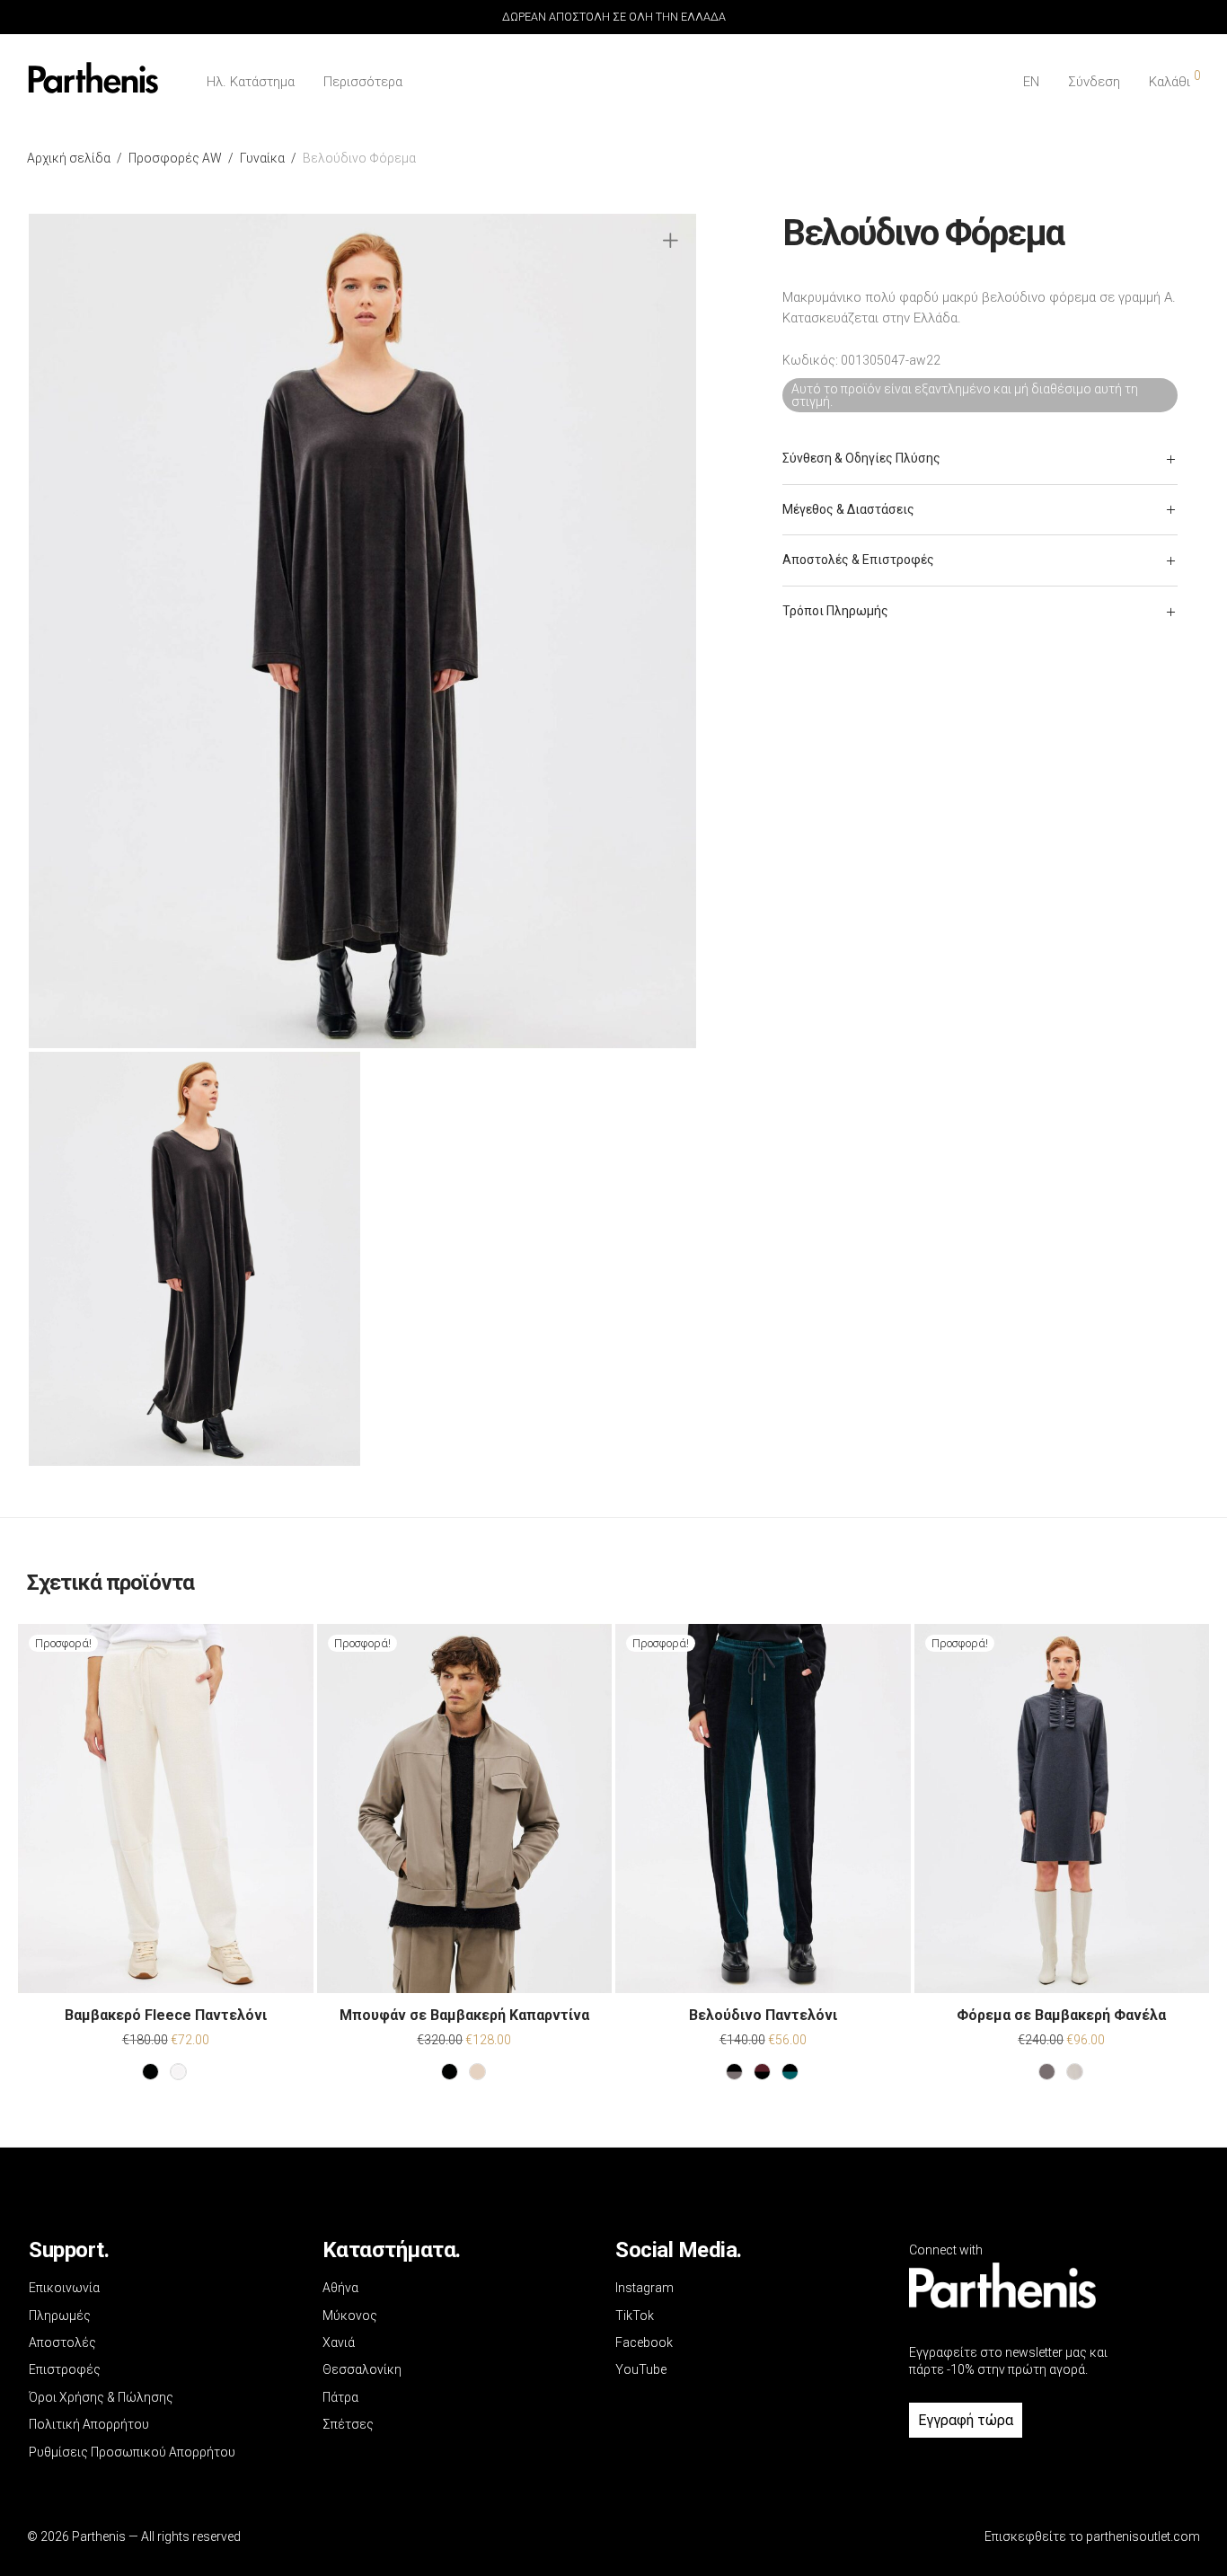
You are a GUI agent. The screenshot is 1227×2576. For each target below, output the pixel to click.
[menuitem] (1031, 82)
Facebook (644, 2342)
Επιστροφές (65, 2369)
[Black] (150, 2072)
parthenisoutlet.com (1143, 2536)
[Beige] (477, 2072)
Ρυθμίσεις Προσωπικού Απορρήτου (132, 2452)
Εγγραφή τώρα (966, 2420)
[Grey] (1047, 2072)
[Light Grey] (1075, 2072)
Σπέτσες (348, 2424)
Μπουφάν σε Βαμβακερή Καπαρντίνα (464, 2015)
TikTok (635, 2316)
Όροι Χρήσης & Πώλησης (101, 2397)
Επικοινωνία (64, 2288)
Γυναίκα (262, 158)
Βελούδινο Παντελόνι (763, 2015)
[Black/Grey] (734, 2072)
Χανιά (339, 2342)
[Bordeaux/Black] (762, 2072)
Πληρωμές (60, 2316)
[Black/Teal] (790, 2072)
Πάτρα (340, 2397)
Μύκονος (350, 2316)
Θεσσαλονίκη (362, 2369)
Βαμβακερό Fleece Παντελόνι (166, 2015)
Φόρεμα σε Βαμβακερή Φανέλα (1061, 2015)
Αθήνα (340, 2288)
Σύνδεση (1094, 82)
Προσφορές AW (175, 158)
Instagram (644, 2288)
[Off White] (178, 2072)
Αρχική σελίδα (69, 158)
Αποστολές (62, 2342)
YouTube (641, 2369)
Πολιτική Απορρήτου (89, 2424)
